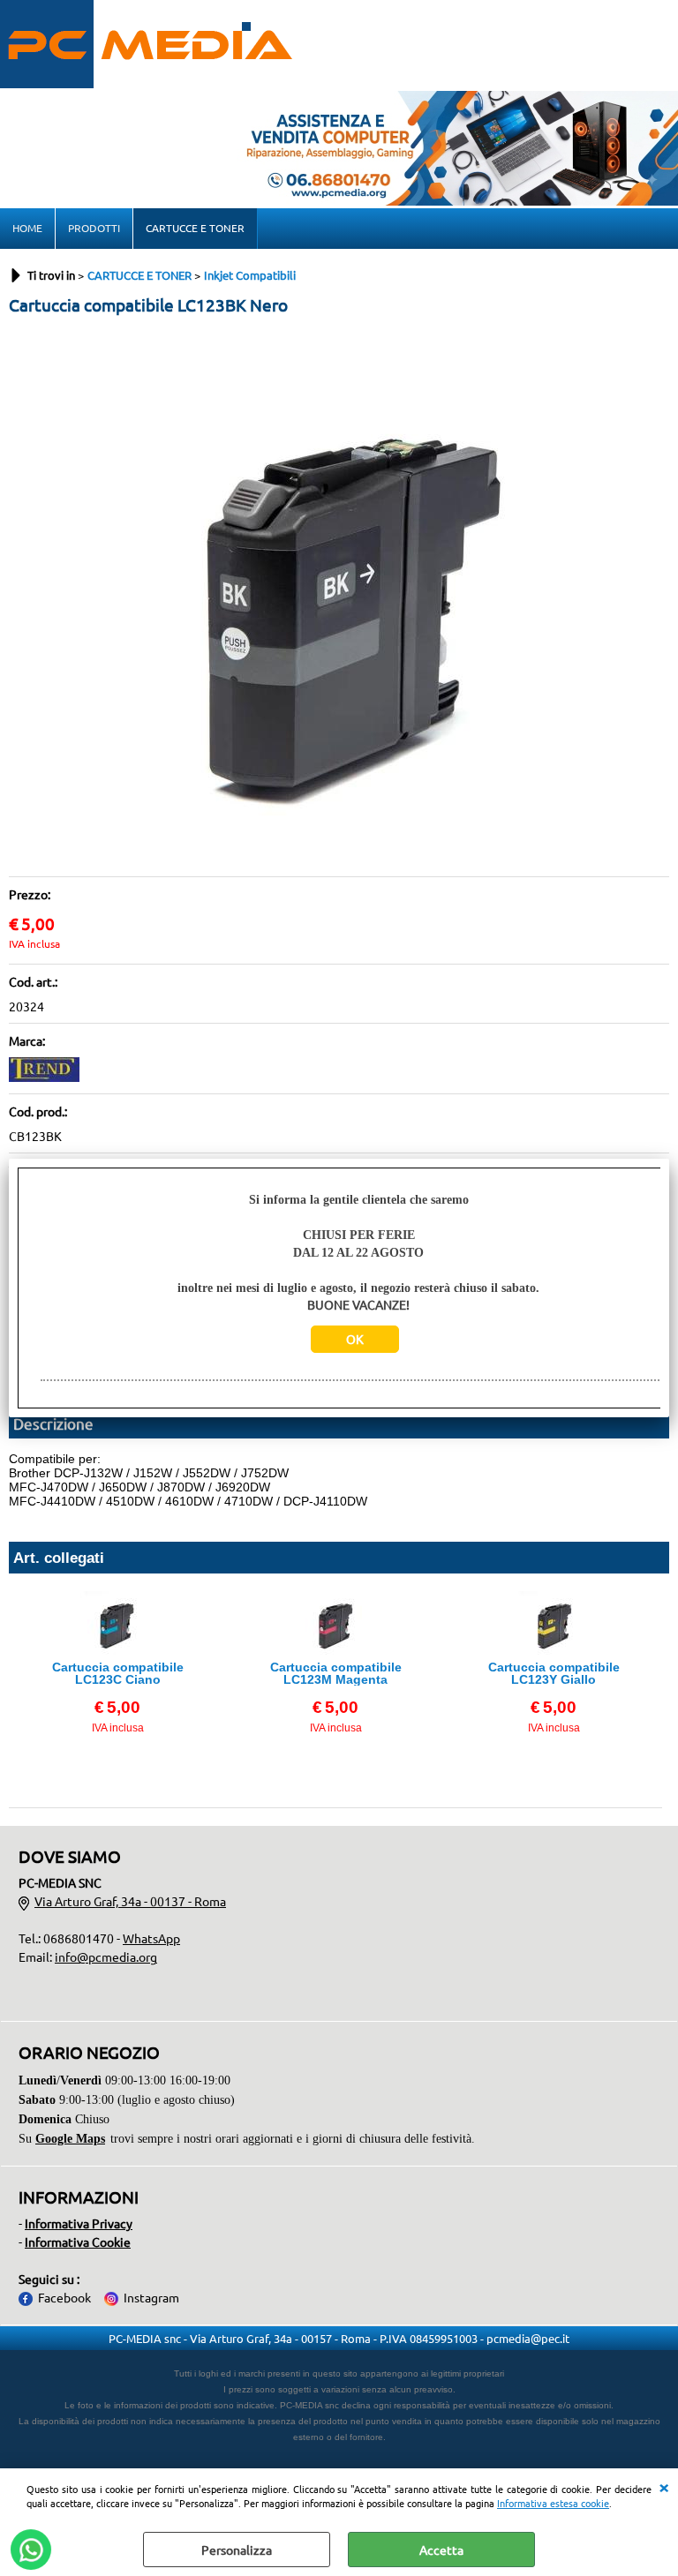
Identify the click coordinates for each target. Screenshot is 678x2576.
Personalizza (237, 2550)
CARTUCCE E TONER (195, 228)
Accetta (441, 2550)
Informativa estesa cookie (553, 2503)
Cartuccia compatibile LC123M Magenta (336, 1673)
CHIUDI (664, 2486)
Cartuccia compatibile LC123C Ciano (118, 1673)
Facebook (64, 2297)
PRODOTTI (94, 228)
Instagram (151, 2297)
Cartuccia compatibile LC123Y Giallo (554, 1673)
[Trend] (44, 1077)
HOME (27, 228)
